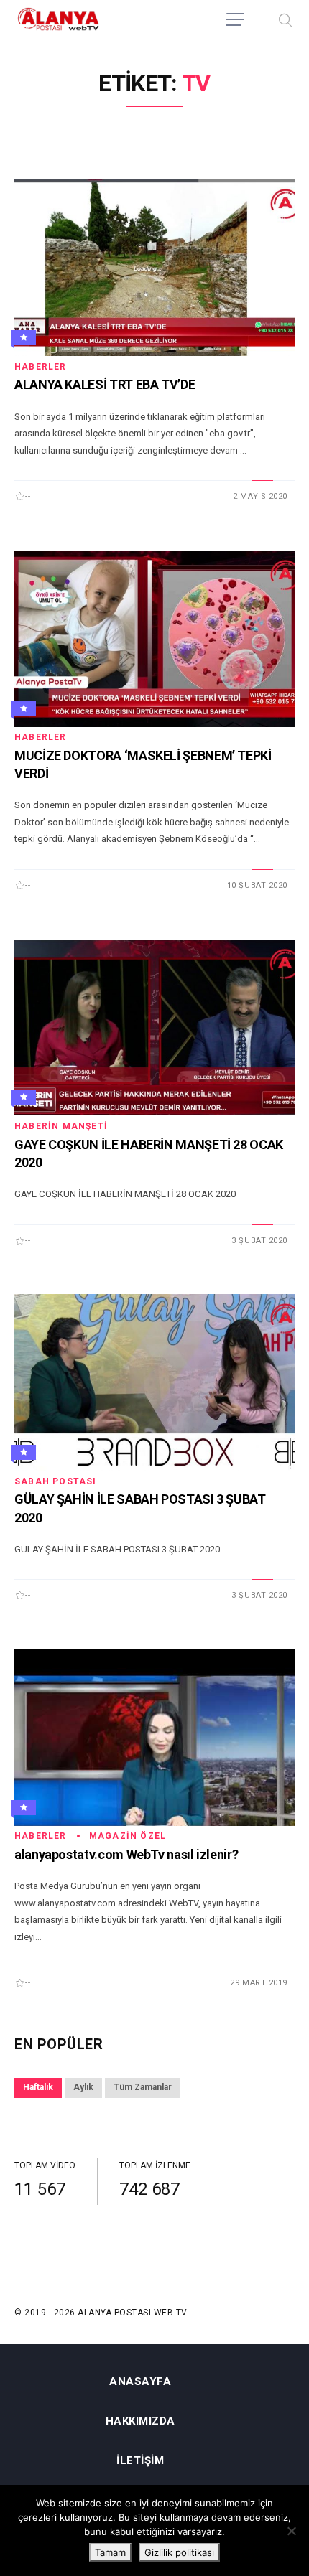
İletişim (140, 2461)
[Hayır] (291, 2531)
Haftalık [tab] (38, 2087)
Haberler (41, 367)
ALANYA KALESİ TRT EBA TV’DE (105, 384)
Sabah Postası (56, 1481)
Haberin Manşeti (61, 1126)
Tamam (110, 2552)
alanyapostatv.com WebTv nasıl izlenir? (126, 1854)
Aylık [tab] (83, 2087)
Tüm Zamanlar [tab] (143, 2087)
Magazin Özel (128, 1836)
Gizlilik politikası (179, 2552)
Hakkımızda (140, 2421)
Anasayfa (140, 2382)
